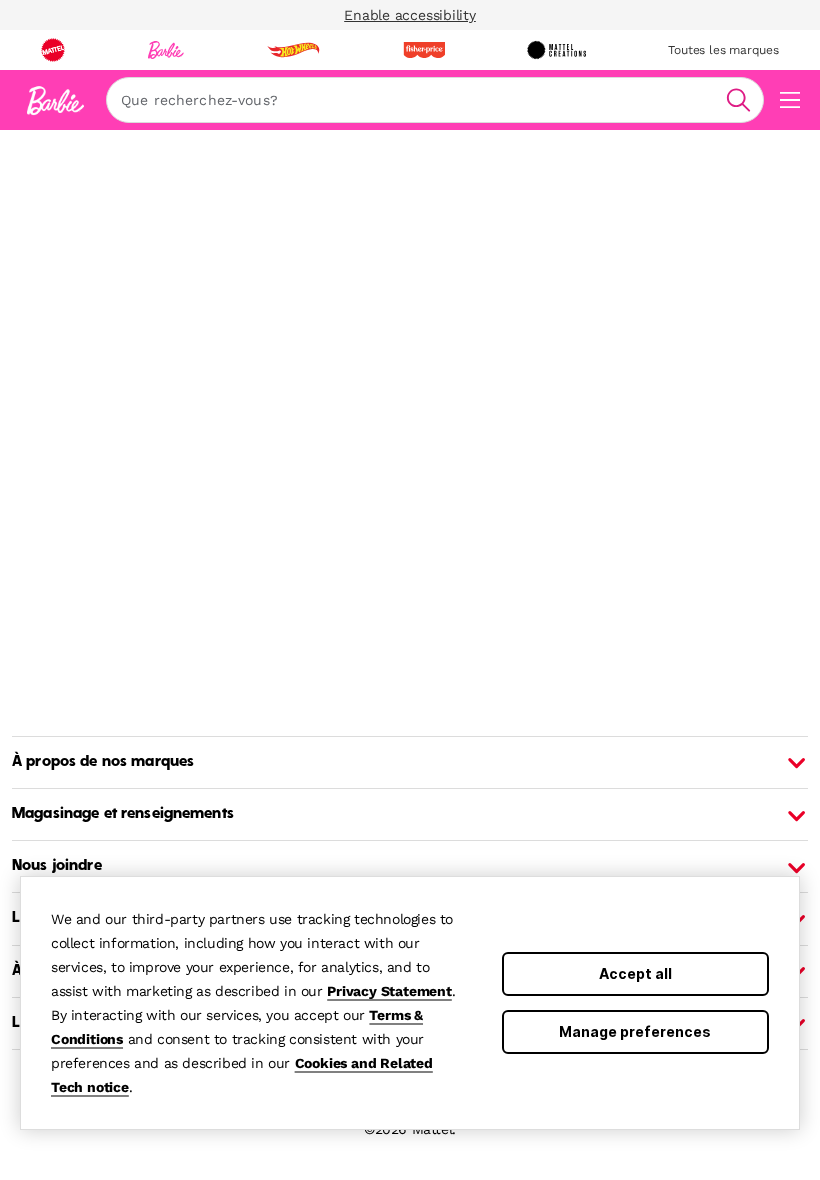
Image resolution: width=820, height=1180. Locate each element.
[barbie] (166, 50)
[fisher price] (424, 50)
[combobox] (435, 100)
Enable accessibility (410, 15)
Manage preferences (635, 1031)
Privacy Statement (389, 991)
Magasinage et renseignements (123, 814)
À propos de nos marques (103, 762)
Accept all (635, 973)
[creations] (556, 50)
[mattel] (53, 50)
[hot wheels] (293, 50)
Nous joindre (57, 866)
